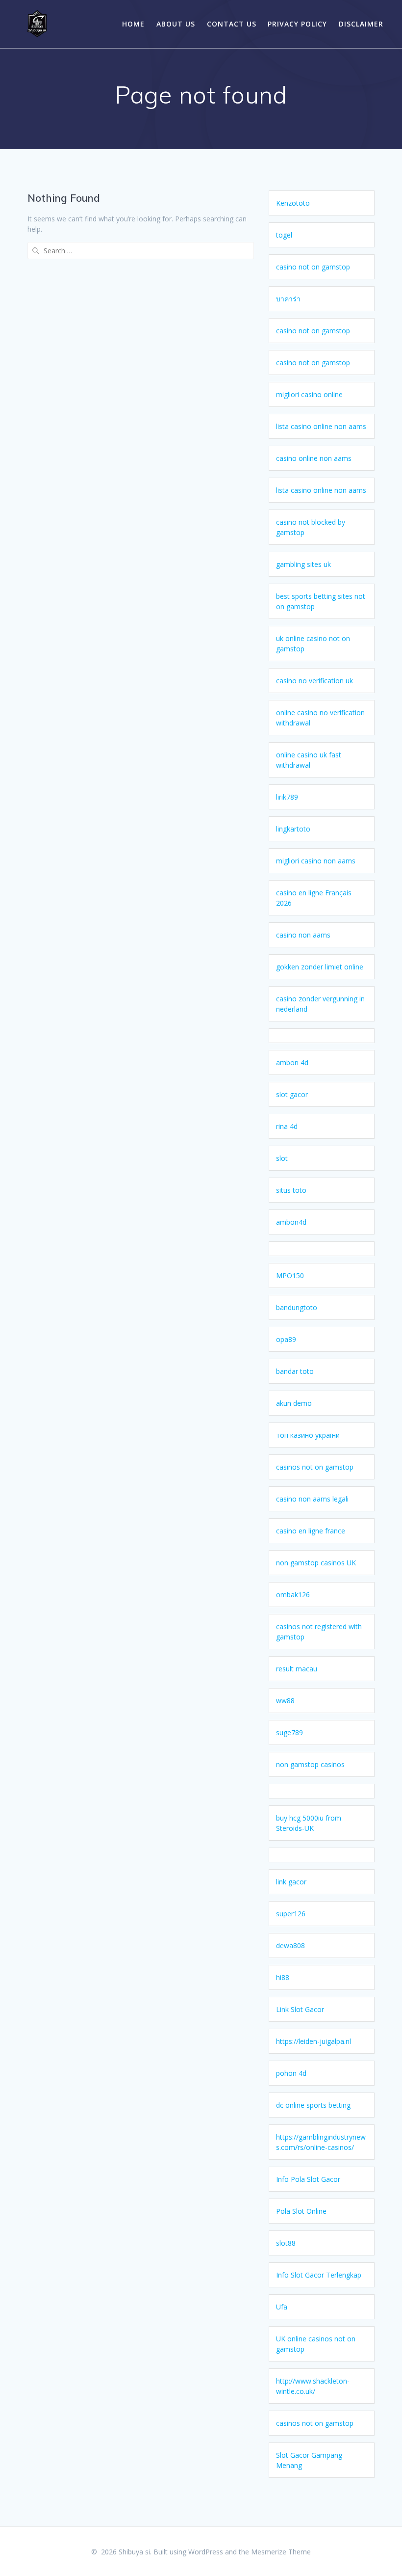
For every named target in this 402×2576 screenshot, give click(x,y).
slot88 (286, 2243)
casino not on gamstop (313, 267)
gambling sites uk (303, 564)
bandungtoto (297, 1307)
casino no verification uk (314, 681)
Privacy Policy (297, 24)
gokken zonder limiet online (320, 967)
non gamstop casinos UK (316, 1563)
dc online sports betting (313, 2105)
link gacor (291, 1882)
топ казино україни (308, 1435)
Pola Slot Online (301, 2211)
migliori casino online (309, 394)
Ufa (282, 2307)
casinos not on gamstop (315, 1467)
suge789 (289, 1732)
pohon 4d (291, 2073)
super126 (291, 1914)
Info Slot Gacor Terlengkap (319, 2275)
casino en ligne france (311, 1531)
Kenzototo (293, 203)
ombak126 (293, 1595)
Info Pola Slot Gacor (308, 2179)
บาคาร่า (288, 299)
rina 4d (287, 1126)
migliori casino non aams (316, 861)
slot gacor (292, 1094)
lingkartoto (293, 829)
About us (176, 24)
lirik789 (287, 797)
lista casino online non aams (321, 426)
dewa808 (290, 1945)
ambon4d (291, 1222)
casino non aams (303, 935)
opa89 (286, 1339)
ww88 (285, 1701)
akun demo (294, 1403)
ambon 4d (292, 1062)
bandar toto (295, 1371)
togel (284, 235)
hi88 (283, 1977)
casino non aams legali (312, 1499)
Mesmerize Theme (281, 2552)
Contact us (232, 24)
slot (282, 1158)
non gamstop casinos (310, 1764)
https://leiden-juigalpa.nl (314, 2041)
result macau (297, 1669)
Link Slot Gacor (300, 2009)
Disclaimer (361, 24)
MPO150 (290, 1275)
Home (133, 24)
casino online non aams (314, 458)
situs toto (291, 1190)
